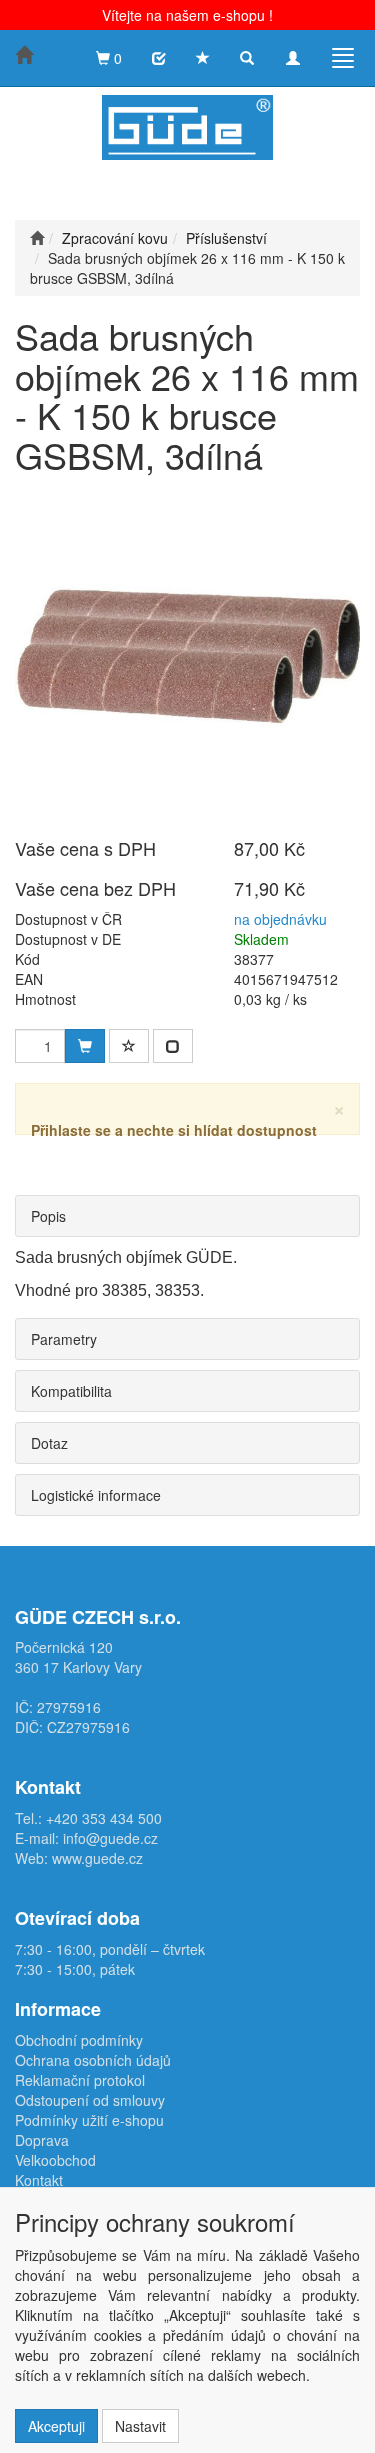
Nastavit (140, 2426)
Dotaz (49, 1443)
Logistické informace (96, 1495)
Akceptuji (56, 2426)
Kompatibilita (71, 1391)
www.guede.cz (97, 1858)
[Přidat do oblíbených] (129, 1046)
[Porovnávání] (159, 58)
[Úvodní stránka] (37, 238)
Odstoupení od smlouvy (90, 2100)
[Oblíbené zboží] (203, 58)
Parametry (64, 1339)
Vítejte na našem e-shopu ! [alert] (187, 15)
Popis (48, 1216)
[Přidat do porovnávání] (173, 1046)
